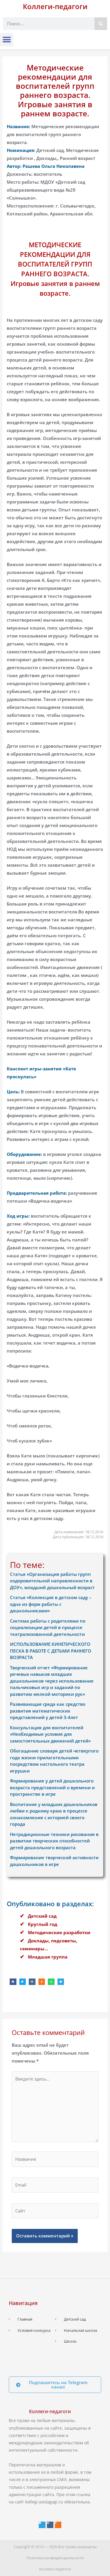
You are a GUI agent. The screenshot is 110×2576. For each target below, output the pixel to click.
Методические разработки (59, 1932)
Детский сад (42, 1916)
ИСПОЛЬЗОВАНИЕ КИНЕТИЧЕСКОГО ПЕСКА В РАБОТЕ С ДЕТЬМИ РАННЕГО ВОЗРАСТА (51, 1651)
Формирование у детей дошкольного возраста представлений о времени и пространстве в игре (52, 1787)
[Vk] (50, 2525)
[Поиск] (101, 24)
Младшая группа (48, 1957)
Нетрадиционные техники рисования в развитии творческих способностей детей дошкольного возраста (54, 1841)
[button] (7, 40)
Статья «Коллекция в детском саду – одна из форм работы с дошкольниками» (51, 1604)
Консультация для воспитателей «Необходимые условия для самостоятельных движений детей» (50, 1734)
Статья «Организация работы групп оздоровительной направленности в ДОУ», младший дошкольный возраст (52, 1581)
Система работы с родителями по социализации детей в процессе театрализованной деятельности (48, 1627)
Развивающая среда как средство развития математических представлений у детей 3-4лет (48, 1711)
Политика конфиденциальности (55, 2558)
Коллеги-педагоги (55, 6)
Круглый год (43, 1924)
